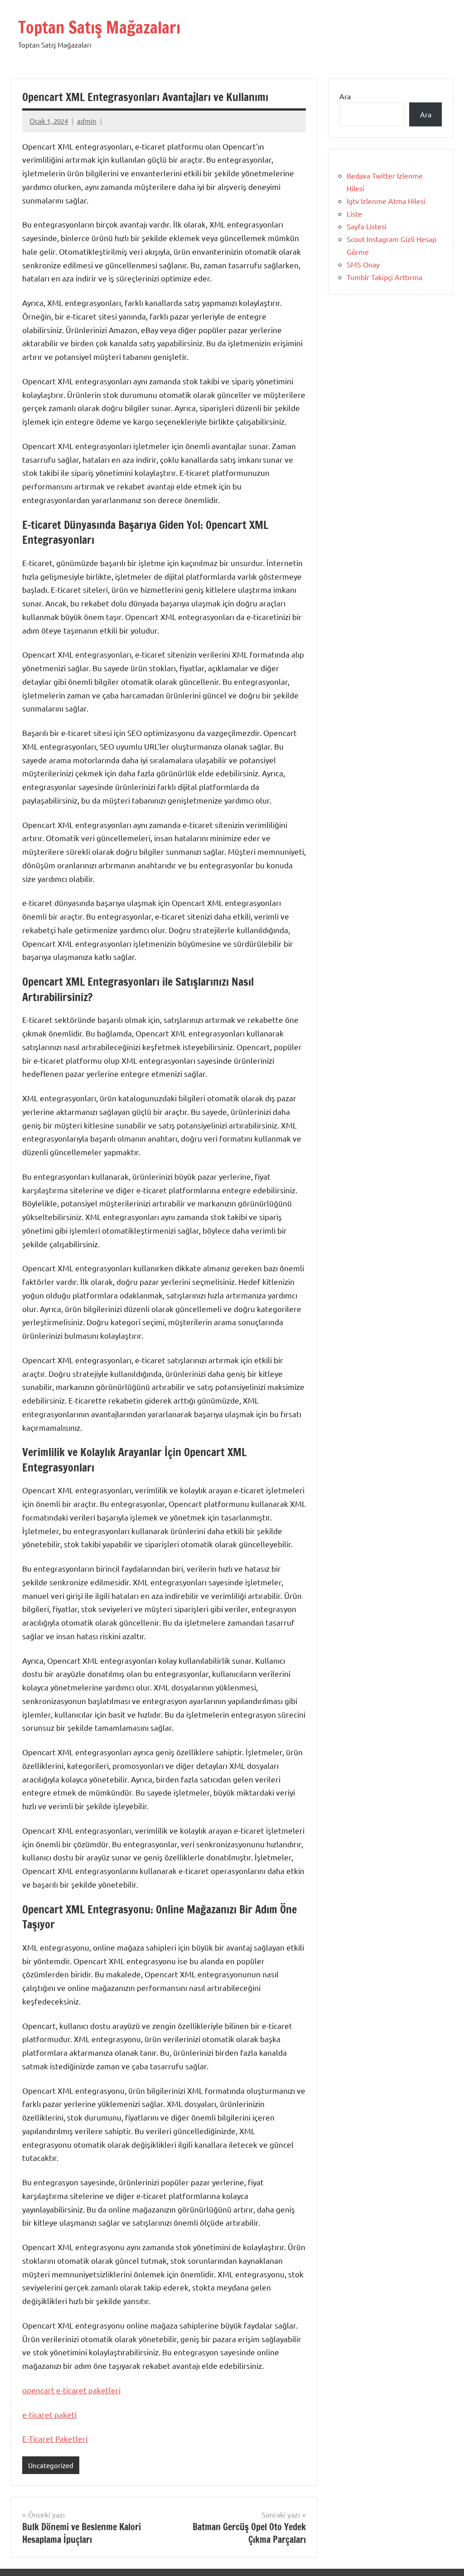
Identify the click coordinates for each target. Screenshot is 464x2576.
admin (87, 121)
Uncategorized (51, 2465)
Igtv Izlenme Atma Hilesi (386, 201)
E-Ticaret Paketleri (55, 2438)
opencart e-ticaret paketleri (71, 2390)
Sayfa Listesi (367, 226)
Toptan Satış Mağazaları (99, 27)
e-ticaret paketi (49, 2414)
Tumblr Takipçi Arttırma (384, 277)
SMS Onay (363, 264)
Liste (354, 213)
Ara (345, 96)
